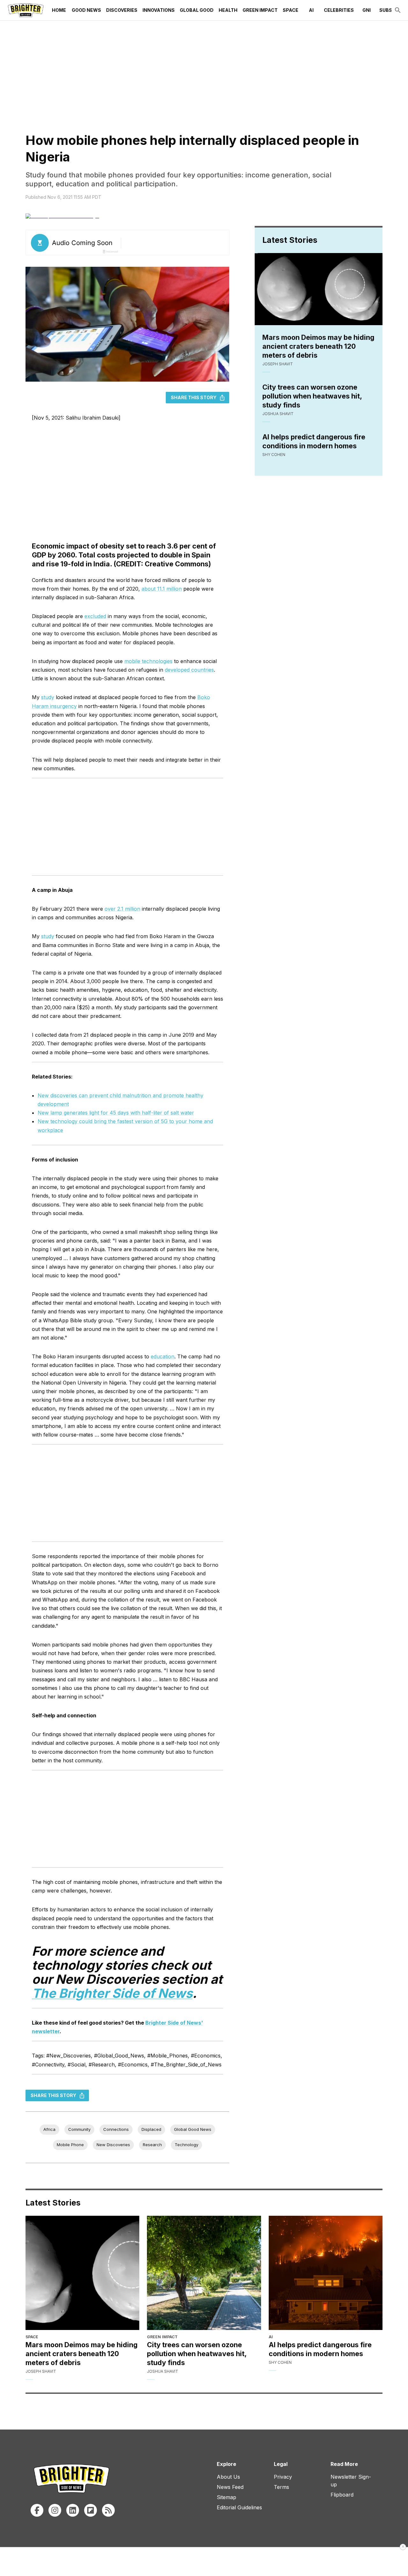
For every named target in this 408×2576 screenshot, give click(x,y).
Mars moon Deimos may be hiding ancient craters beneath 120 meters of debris (318, 346)
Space (291, 10)
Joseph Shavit (278, 364)
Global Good (197, 10)
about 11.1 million (162, 589)
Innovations (159, 10)
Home (59, 10)
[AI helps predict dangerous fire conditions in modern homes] (326, 2273)
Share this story (194, 397)
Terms (281, 2487)
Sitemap (226, 2497)
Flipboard (342, 2495)
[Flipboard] (91, 2510)
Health (228, 10)
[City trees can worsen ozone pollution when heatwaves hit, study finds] (204, 2273)
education (163, 1356)
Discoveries (122, 10)
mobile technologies (148, 661)
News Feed (230, 2487)
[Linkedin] (73, 2510)
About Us (228, 2477)
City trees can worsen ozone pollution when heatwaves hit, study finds (312, 396)
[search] (398, 10)
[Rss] (108, 2510)
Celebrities (339, 10)
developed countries (189, 670)
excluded (95, 616)
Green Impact (260, 10)
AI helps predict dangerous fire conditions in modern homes (314, 441)
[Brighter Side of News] (26, 10)
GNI (367, 10)
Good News (86, 10)
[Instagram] (55, 2510)
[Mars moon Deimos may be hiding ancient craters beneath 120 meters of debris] (82, 2273)
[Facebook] (37, 2510)
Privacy (283, 2477)
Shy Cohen (274, 455)
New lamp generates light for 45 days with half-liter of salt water (116, 1113)
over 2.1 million (122, 909)
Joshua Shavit (278, 414)
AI (311, 10)
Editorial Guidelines (239, 2507)
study (48, 697)
